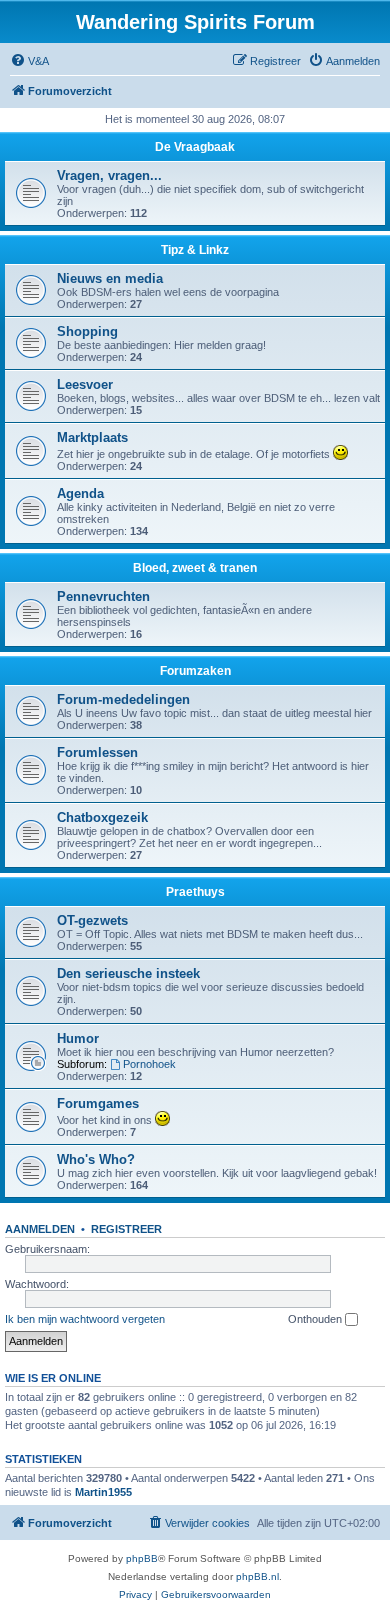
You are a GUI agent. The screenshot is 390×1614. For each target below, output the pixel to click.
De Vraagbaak (195, 147)
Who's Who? (96, 1159)
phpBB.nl (257, 1576)
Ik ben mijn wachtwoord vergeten (85, 1319)
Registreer (126, 1229)
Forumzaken (195, 671)
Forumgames (98, 1103)
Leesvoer (85, 384)
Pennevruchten (103, 596)
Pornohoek (149, 1064)
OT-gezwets (92, 920)
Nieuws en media (110, 278)
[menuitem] (29, 61)
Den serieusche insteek (128, 973)
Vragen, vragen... (109, 175)
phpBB (142, 1558)
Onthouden (316, 1319)
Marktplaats (92, 437)
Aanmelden (40, 1229)
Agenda (80, 493)
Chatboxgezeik (102, 817)
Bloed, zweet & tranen (195, 568)
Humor (78, 1038)
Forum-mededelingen (123, 699)
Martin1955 (103, 1492)
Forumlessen (97, 752)
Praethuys (195, 892)
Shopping (87, 331)
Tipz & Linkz (195, 250)
